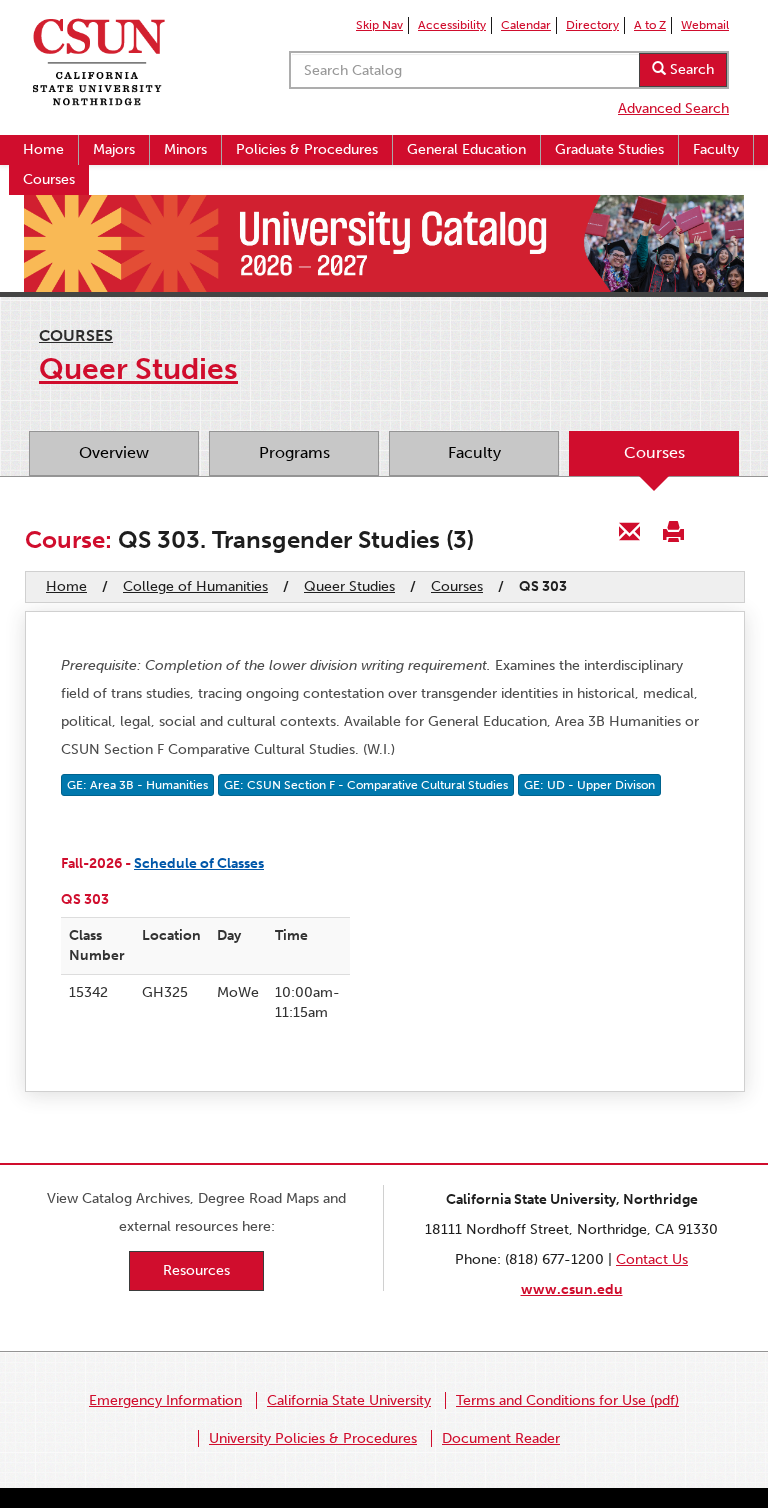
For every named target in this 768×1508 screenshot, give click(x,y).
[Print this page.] (673, 530)
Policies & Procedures (307, 149)
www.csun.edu (572, 1289)
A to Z (650, 25)
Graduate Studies (609, 149)
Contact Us (652, 1259)
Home (43, 149)
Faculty (716, 149)
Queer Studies (349, 586)
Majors (114, 149)
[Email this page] (630, 530)
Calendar (526, 25)
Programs (294, 452)
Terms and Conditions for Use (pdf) (567, 1400)
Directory (592, 25)
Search (690, 69)
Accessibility (452, 25)
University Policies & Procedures (313, 1438)
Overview (114, 452)
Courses (49, 179)
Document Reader (501, 1438)
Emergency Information (165, 1400)
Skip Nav (379, 25)
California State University (349, 1400)
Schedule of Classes (199, 863)
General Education (466, 149)
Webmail (705, 25)
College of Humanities (195, 586)
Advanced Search (673, 108)
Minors (185, 149)
